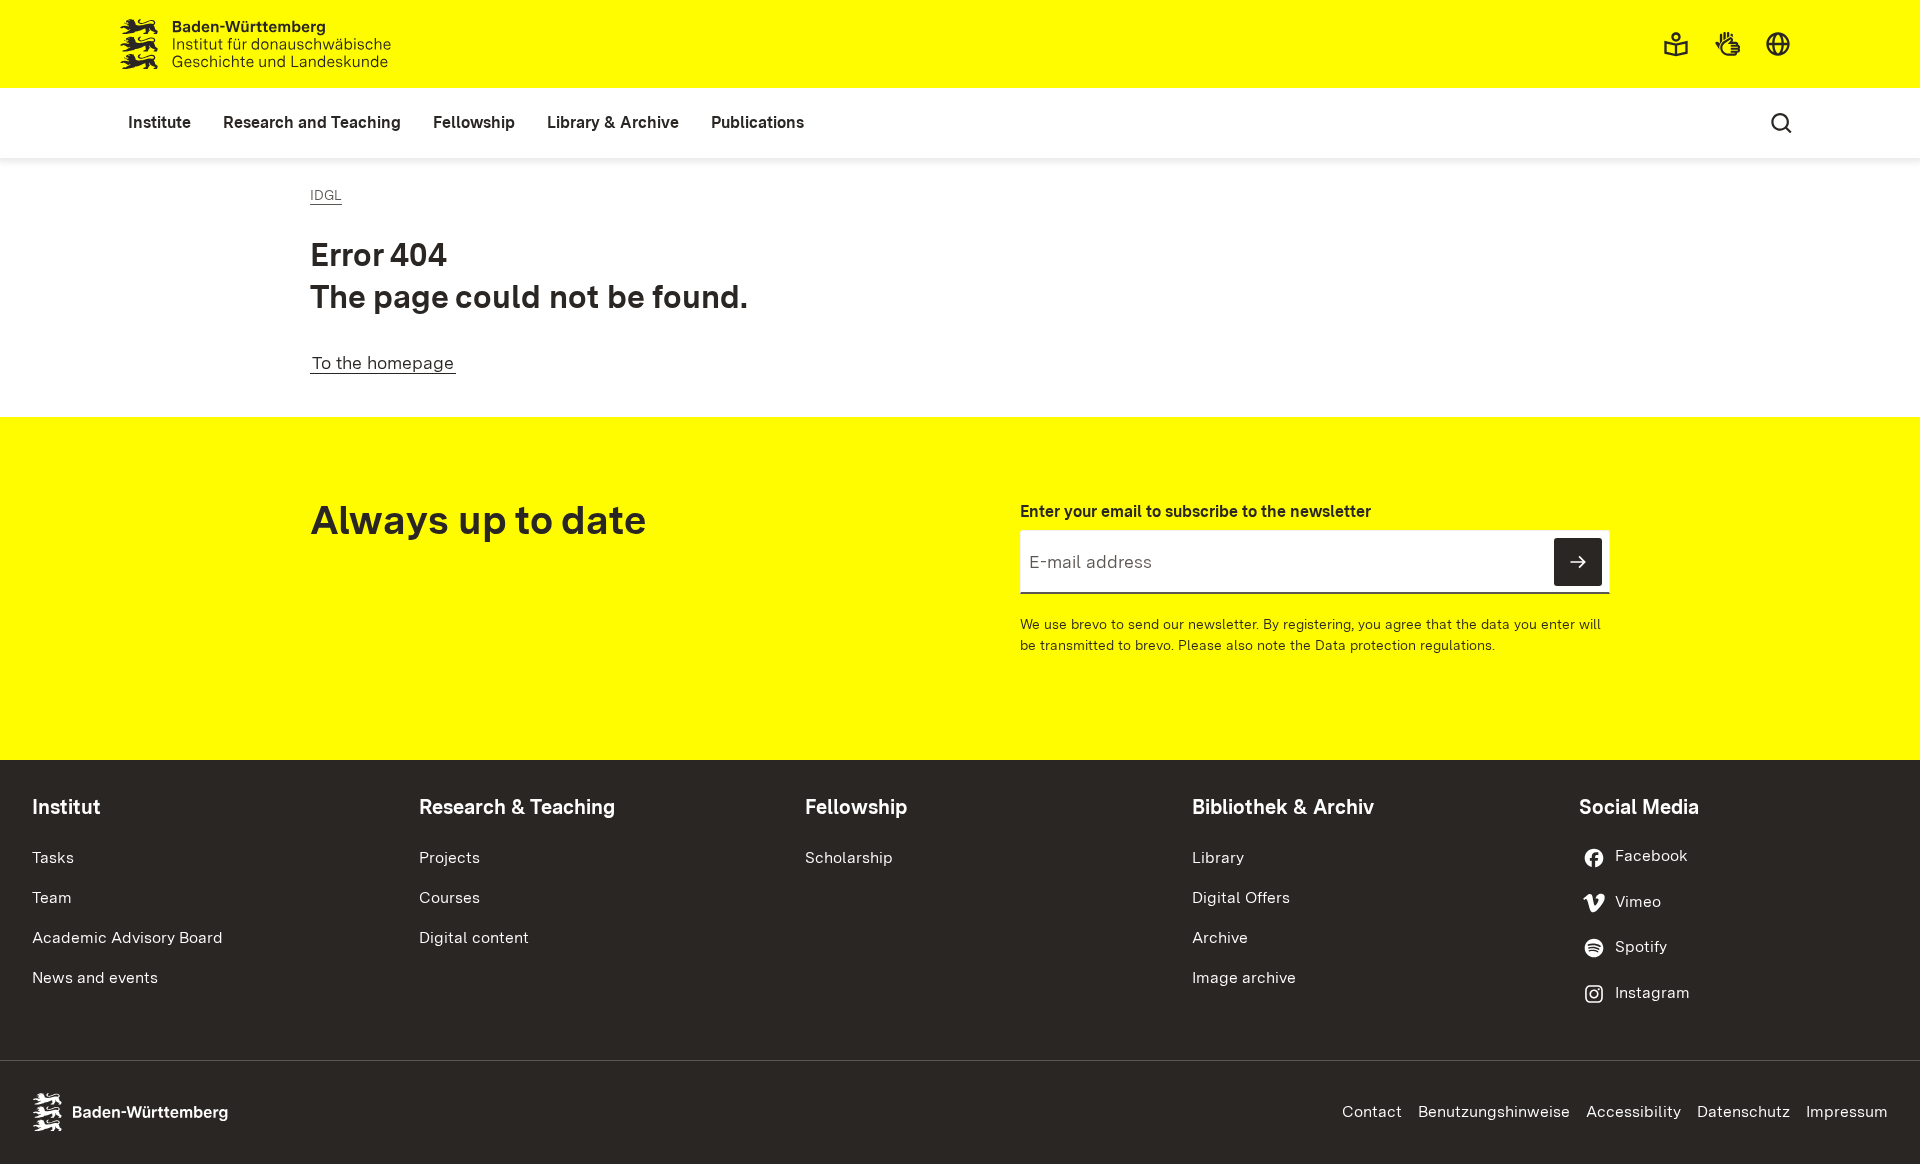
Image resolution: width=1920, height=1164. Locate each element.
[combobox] (1778, 44)
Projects (449, 857)
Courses (449, 897)
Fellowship (856, 807)
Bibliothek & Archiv (1283, 807)
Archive (1220, 937)
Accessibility (1633, 1111)
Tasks (53, 857)
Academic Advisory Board (127, 937)
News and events (95, 977)
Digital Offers (1241, 897)
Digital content (474, 937)
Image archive (1244, 977)
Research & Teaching (517, 807)
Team (52, 897)
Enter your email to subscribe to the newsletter (1195, 511)
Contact (1372, 1111)
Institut (66, 807)
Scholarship (849, 857)
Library (1218, 857)
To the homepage (383, 362)
